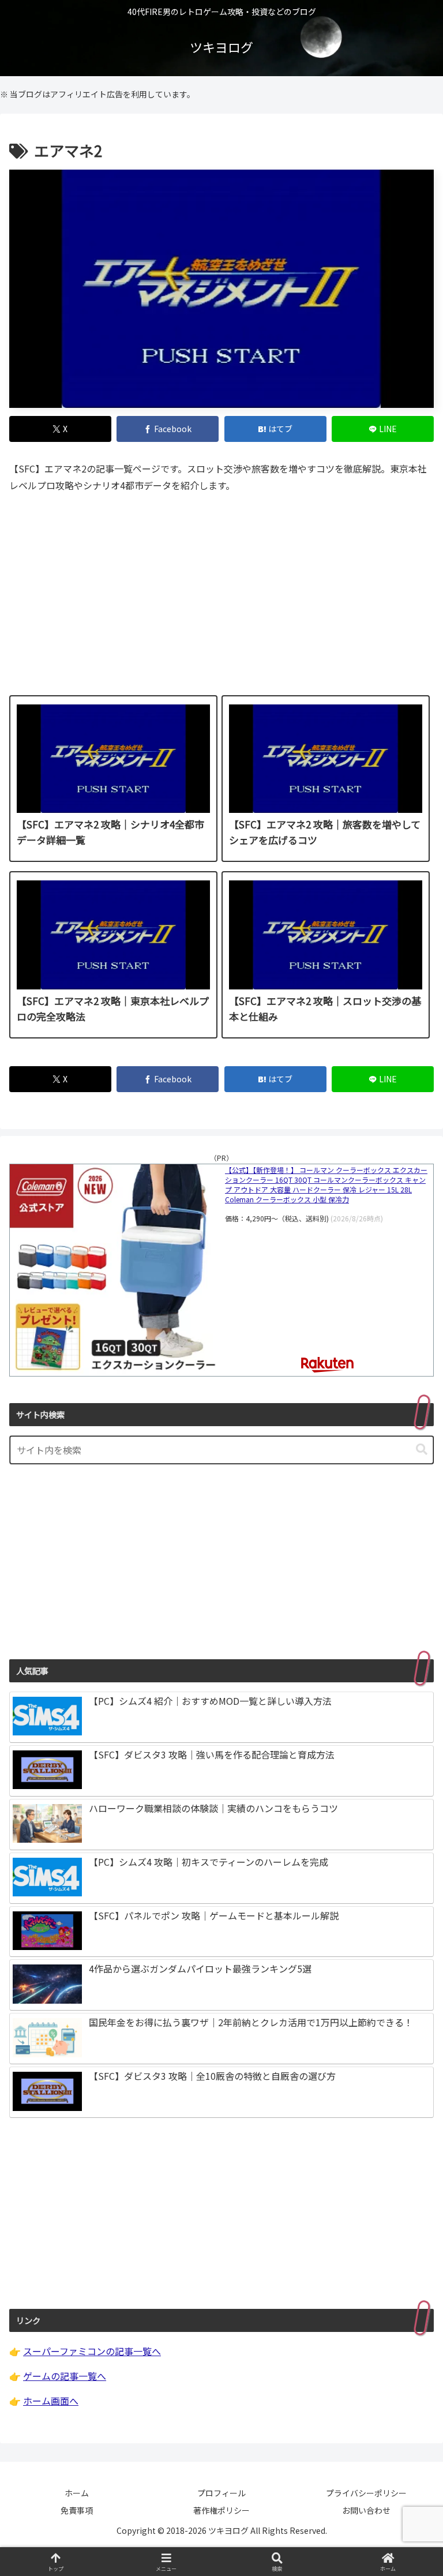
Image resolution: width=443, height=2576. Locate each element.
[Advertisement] (221, 602)
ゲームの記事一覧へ (65, 2376)
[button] (422, 1450)
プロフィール (221, 2493)
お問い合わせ (366, 2510)
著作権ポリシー (221, 2510)
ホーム (77, 2493)
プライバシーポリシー (366, 2493)
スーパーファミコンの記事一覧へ (92, 2351)
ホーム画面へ (51, 2401)
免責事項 (77, 2510)
